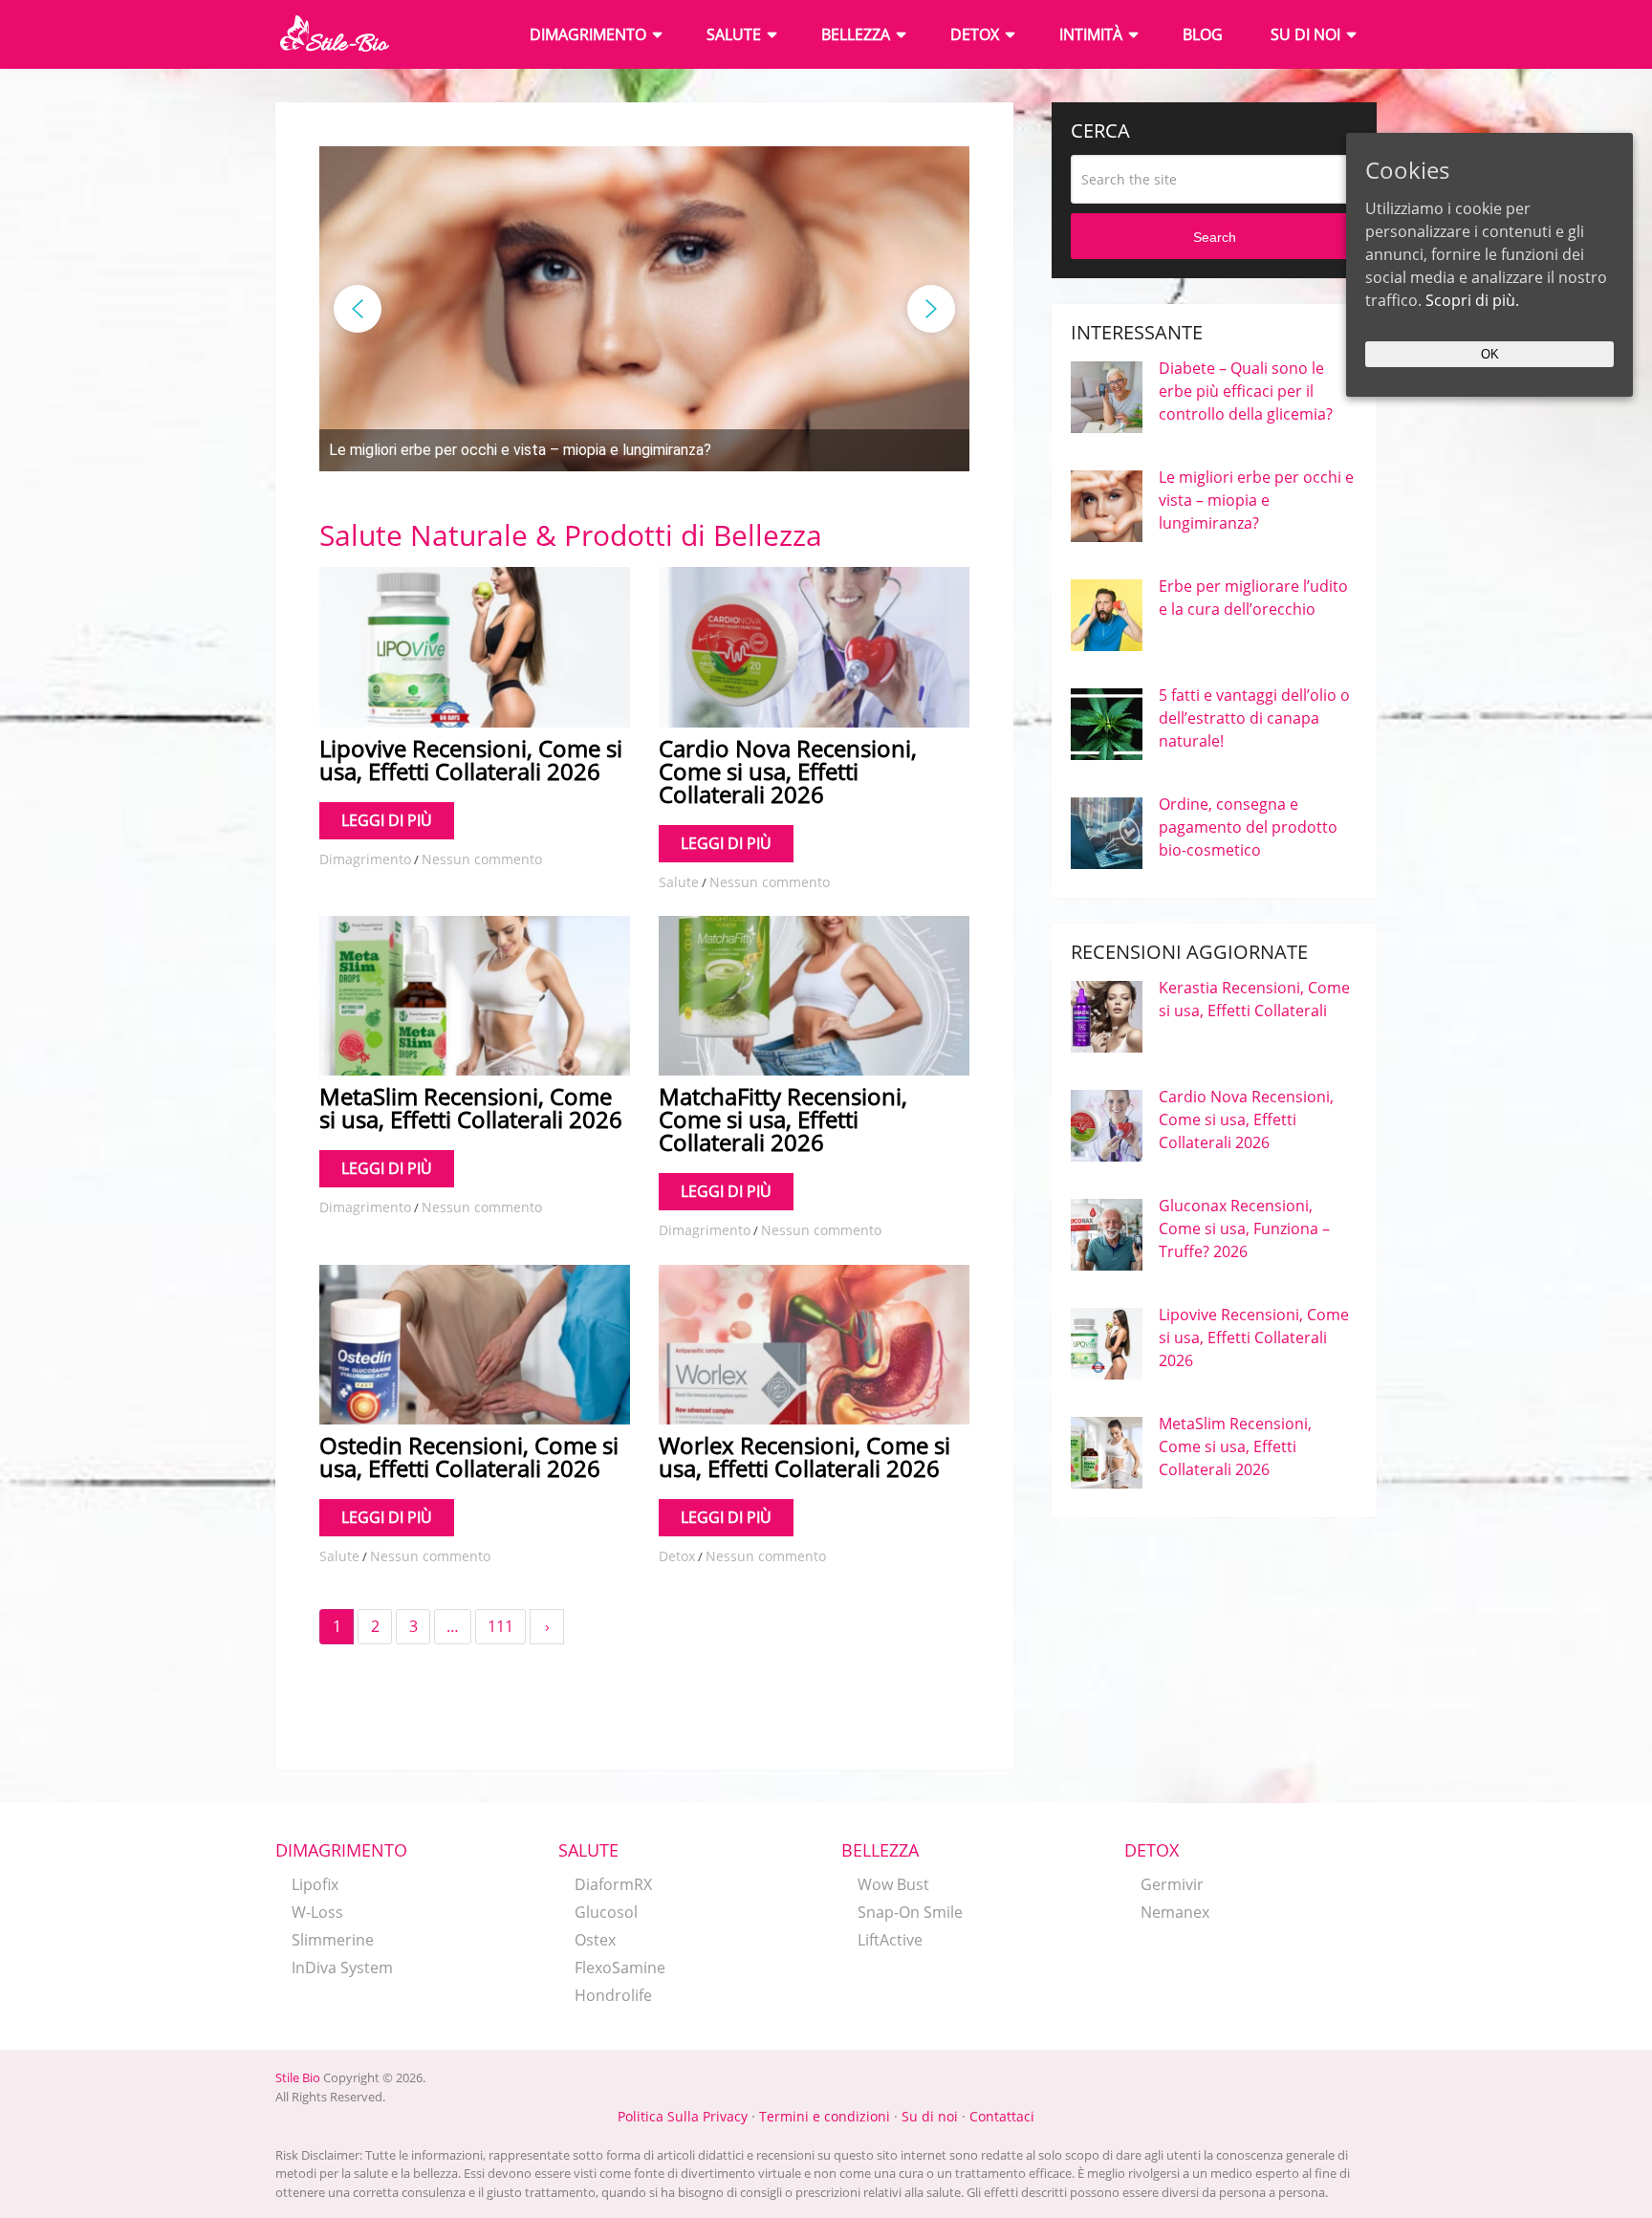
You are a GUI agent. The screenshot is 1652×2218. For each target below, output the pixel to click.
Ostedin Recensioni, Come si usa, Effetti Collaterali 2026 (469, 1457)
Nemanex (1175, 1912)
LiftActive (890, 1940)
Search (1215, 237)
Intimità (1091, 34)
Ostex (595, 1940)
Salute (734, 34)
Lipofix (315, 1884)
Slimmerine (333, 1940)
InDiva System (342, 1968)
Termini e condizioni (825, 2116)
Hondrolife (613, 1995)
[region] (644, 309)
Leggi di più (387, 820)
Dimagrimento (588, 34)
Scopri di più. (1472, 300)
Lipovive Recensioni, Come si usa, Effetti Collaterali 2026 (471, 760)
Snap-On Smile (910, 1912)
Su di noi (1305, 34)
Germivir (1172, 1884)
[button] (644, 450)
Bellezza (856, 34)
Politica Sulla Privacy (683, 2116)
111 (500, 1626)
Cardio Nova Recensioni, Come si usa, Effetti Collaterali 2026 (788, 771)
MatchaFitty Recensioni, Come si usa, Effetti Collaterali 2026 (783, 1119)
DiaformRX (613, 1884)
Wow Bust (893, 1884)
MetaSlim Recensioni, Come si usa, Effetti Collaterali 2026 (471, 1108)
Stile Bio (298, 2077)
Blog (1203, 34)
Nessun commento (482, 859)
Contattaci (1002, 2116)
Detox (975, 34)
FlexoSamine (620, 1968)
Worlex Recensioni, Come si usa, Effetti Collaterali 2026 (804, 1457)
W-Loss (317, 1912)
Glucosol (606, 1912)
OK (1490, 354)
